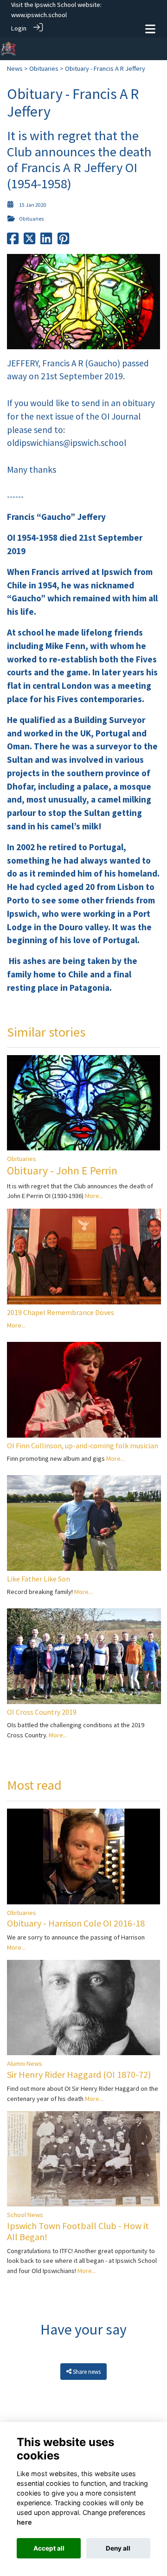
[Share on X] (29, 241)
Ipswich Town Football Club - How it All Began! (78, 2231)
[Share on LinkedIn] (46, 241)
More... (94, 1196)
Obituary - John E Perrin (62, 1171)
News (15, 68)
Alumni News (25, 2063)
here (24, 2522)
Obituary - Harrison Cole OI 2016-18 (76, 1923)
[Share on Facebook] (13, 241)
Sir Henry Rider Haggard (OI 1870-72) (79, 2074)
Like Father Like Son (39, 1579)
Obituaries (44, 68)
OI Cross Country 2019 (42, 1712)
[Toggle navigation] (150, 29)
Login (19, 28)
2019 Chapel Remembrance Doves (61, 1312)
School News (25, 2215)
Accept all (49, 2548)
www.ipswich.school (39, 15)
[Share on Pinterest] (63, 241)
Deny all (118, 2548)
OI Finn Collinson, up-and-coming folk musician (83, 1446)
